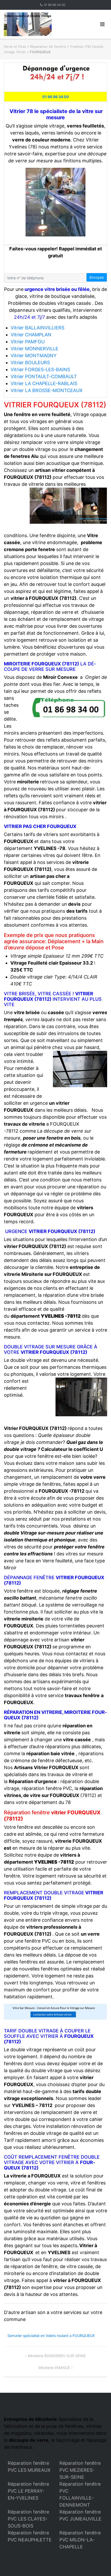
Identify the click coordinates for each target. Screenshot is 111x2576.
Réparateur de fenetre (48, 46)
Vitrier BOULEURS (30, 363)
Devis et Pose (15, 46)
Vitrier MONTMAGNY (34, 356)
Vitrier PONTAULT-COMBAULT (44, 376)
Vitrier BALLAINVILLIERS (37, 328)
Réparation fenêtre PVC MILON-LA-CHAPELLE (80, 2540)
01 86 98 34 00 (55, 5)
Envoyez (97, 277)
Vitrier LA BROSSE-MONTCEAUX (47, 390)
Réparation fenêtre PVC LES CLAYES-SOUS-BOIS (28, 2519)
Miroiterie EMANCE (54, 2368)
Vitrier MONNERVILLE (34, 349)
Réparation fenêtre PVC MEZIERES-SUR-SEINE (80, 2470)
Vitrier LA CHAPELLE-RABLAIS (44, 383)
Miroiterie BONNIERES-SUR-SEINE (57, 2356)
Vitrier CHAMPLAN (31, 335)
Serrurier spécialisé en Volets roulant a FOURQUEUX (51, 2336)
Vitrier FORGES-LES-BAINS (40, 369)
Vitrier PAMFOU (28, 342)
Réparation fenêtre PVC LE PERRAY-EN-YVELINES (28, 2491)
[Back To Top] (98, 2564)
